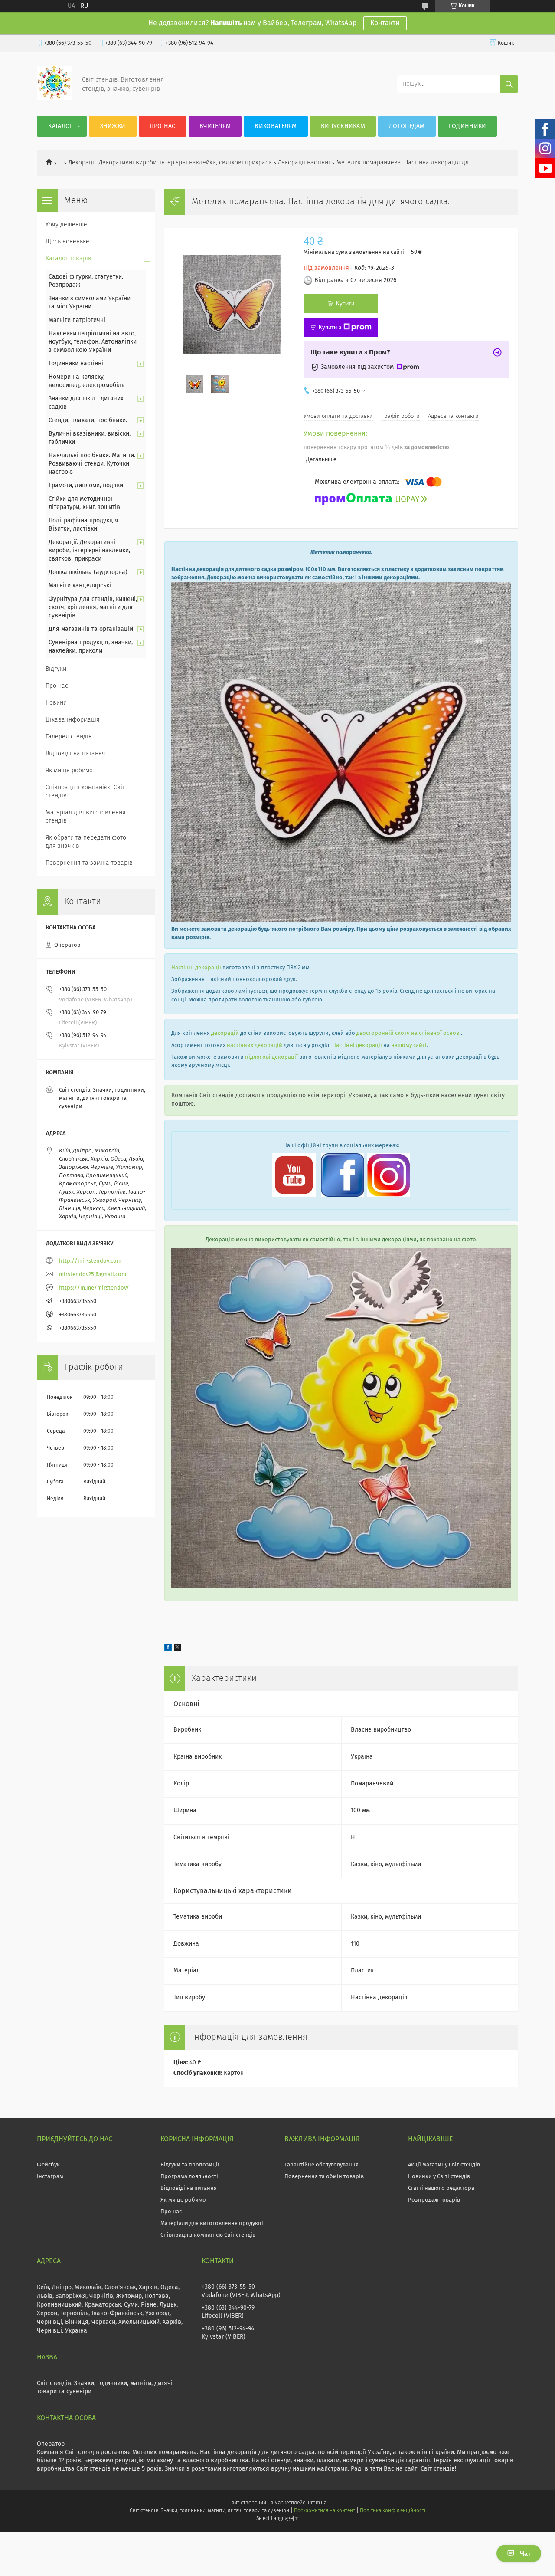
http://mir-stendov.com (90, 1261)
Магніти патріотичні (77, 320)
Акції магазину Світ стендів (444, 2165)
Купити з (330, 327)
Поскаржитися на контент (325, 2511)
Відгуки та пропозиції (190, 2165)
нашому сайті (409, 1045)
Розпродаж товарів (434, 2200)
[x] (177, 1649)
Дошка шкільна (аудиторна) (88, 572)
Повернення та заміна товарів (89, 863)
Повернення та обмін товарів (324, 2177)
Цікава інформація (73, 720)
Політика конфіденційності (392, 2511)
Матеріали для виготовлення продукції (213, 2223)
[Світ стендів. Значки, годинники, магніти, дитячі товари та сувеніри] (54, 98)
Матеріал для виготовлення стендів (86, 817)
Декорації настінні (304, 163)
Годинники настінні (76, 364)
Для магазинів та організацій (91, 629)
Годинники (468, 126)
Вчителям (215, 126)
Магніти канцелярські (80, 586)
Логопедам (407, 126)
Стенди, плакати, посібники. (88, 420)
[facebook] (168, 1649)
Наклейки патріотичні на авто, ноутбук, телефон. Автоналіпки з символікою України (93, 342)
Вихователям (276, 126)
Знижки (113, 126)
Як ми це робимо (69, 771)
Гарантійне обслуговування (322, 2165)
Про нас (162, 126)
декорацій (225, 1033)
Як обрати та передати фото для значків (86, 842)
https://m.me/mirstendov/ (94, 1288)
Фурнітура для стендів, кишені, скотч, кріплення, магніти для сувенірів (93, 607)
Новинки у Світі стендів (439, 2177)
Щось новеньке (67, 242)
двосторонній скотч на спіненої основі (409, 1033)
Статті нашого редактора (441, 2188)
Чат (525, 2553)
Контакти (385, 23)
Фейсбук (48, 2165)
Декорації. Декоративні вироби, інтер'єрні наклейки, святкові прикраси (170, 163)
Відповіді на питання (75, 754)
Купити (345, 304)
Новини (56, 703)
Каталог (60, 126)
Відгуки (56, 669)
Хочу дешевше (66, 225)
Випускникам (343, 126)
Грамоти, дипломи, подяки (86, 486)
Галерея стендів (69, 737)
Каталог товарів (69, 259)
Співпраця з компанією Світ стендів (85, 792)
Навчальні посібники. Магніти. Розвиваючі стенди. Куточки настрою (92, 464)
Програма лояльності (189, 2177)
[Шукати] (509, 84)
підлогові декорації (271, 1057)
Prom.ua (317, 2503)
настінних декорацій (255, 1045)
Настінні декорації (196, 968)
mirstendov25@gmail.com (93, 1275)
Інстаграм (50, 2177)
